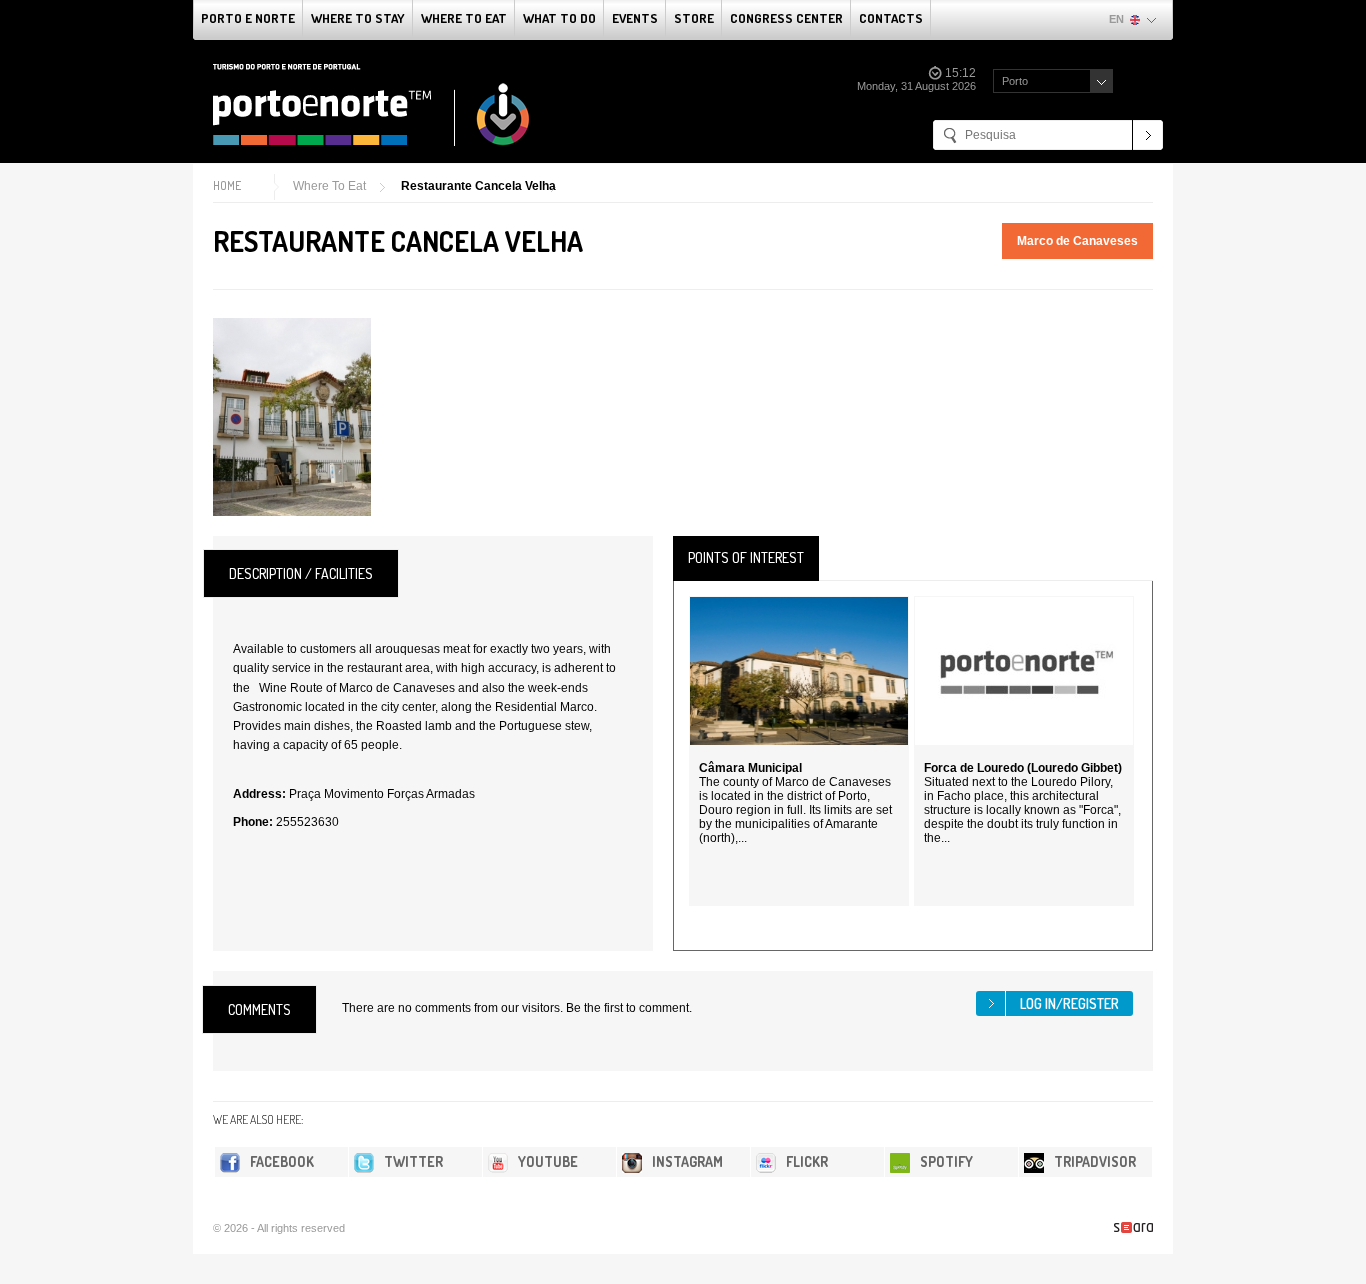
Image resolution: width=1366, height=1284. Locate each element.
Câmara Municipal (750, 768)
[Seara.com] (1133, 1227)
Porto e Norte (248, 18)
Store (694, 18)
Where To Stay (358, 18)
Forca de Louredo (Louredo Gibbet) (1023, 768)
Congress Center (786, 18)
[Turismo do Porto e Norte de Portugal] (372, 105)
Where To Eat (464, 18)
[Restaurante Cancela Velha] (292, 417)
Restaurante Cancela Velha (478, 186)
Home (227, 185)
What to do (559, 18)
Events (635, 18)
